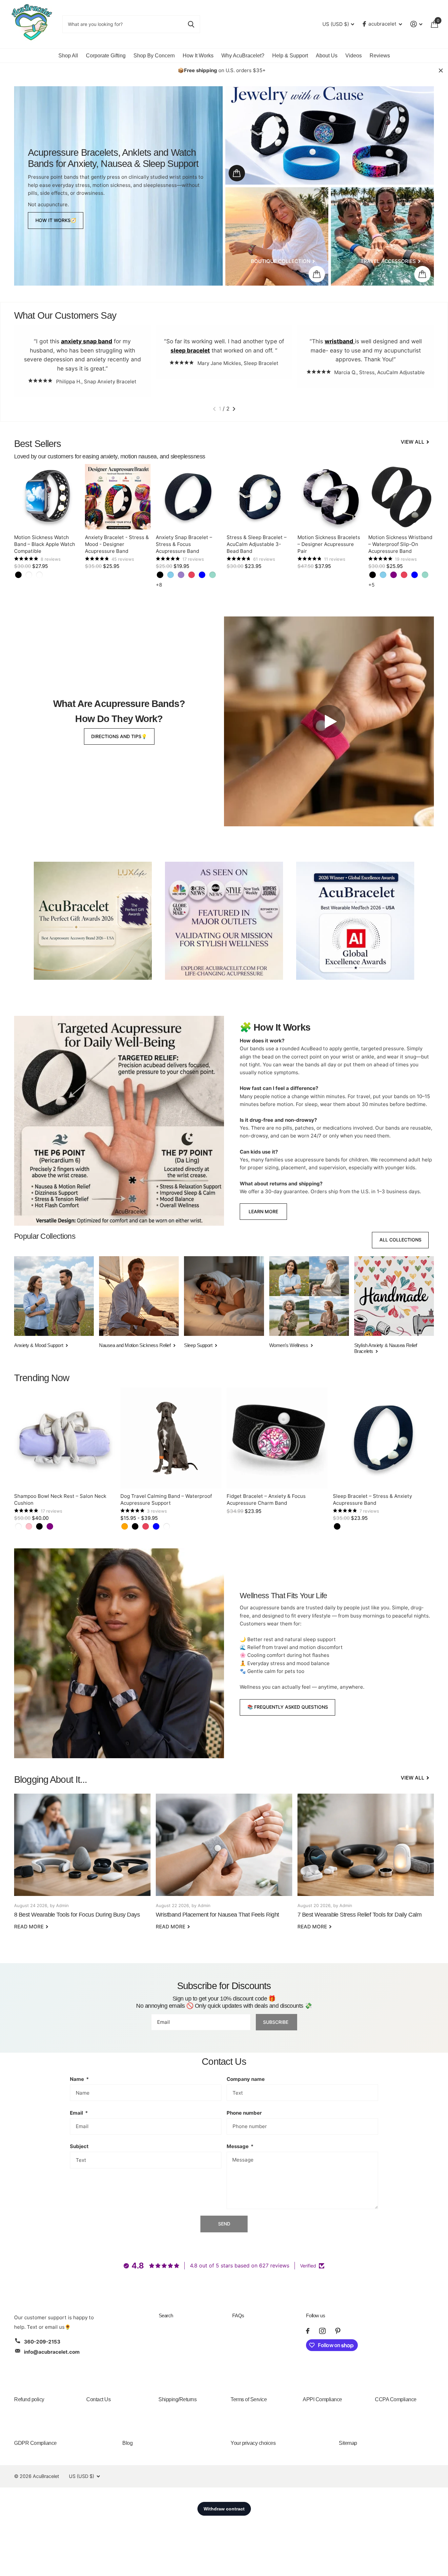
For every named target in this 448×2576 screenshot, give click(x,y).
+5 (371, 585)
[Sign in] (417, 24)
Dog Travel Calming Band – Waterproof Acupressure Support (166, 1499)
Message (240, 2146)
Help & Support (290, 56)
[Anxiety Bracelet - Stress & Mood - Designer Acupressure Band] (118, 497)
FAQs (238, 2315)
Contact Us (98, 2399)
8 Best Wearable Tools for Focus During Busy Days (82, 1866)
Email (79, 2113)
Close (441, 70)
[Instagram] (322, 2331)
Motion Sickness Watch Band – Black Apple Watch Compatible (45, 544)
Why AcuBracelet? (243, 56)
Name (79, 2079)
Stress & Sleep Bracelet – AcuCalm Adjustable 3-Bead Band (257, 544)
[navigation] (214, 409)
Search (166, 2315)
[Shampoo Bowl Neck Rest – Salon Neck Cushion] (65, 1438)
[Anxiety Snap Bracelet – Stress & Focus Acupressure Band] (189, 497)
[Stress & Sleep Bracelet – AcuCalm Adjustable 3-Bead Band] (259, 497)
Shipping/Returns (177, 2399)
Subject (79, 2146)
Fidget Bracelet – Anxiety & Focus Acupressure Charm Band (266, 1499)
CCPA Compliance (396, 2399)
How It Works (198, 56)
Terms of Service (249, 2399)
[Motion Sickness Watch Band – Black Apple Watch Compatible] (47, 497)
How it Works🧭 (56, 220)
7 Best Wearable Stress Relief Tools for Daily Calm (366, 1866)
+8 (159, 585)
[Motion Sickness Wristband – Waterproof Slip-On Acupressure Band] (401, 497)
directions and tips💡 (119, 736)
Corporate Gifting (106, 56)
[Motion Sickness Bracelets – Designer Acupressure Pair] (330, 497)
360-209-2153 (42, 2342)
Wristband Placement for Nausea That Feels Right (224, 1866)
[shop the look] (237, 173)
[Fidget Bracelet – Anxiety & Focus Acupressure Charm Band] (277, 1438)
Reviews (380, 56)
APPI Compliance (322, 2399)
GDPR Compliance (35, 2443)
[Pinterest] (338, 2331)
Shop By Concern (154, 56)
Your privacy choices (253, 2443)
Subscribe (276, 2022)
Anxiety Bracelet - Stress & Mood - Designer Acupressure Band (117, 544)
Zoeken (191, 24)
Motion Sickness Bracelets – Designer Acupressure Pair (329, 544)
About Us (327, 56)
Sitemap (348, 2443)
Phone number (244, 2113)
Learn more (263, 1211)
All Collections (400, 1240)
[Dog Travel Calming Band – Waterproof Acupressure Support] (171, 1438)
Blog (127, 2443)
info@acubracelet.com (52, 2352)
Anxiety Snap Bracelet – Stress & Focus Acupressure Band (184, 544)
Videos (354, 56)
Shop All (68, 56)
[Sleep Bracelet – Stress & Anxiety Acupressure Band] (383, 1438)
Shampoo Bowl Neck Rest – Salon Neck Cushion (60, 1499)
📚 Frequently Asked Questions (288, 1707)
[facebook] (308, 2331)
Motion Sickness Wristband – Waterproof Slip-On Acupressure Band (400, 544)
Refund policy (29, 2399)
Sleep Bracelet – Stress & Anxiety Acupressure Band (372, 1499)
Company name (246, 2079)
